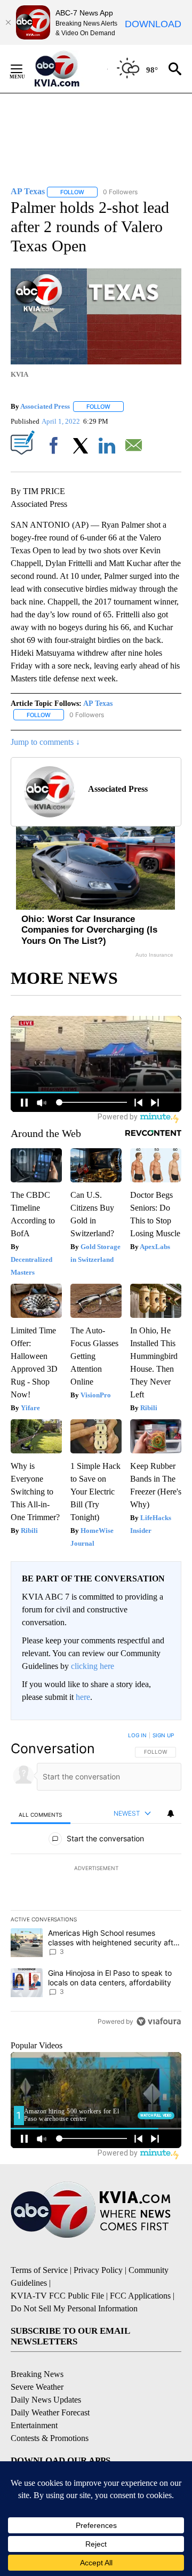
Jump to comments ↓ (45, 742)
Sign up (163, 1735)
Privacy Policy (98, 2270)
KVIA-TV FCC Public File (57, 2296)
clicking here (93, 1666)
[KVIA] (69, 69)
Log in (137, 1735)
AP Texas (98, 703)
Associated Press (45, 406)
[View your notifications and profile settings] (171, 1814)
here (83, 1697)
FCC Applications (140, 2296)
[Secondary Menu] (25, 69)
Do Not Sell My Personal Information (74, 2308)
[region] (96, 1881)
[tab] (41, 1814)
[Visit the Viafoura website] (159, 2021)
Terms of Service (39, 2270)
